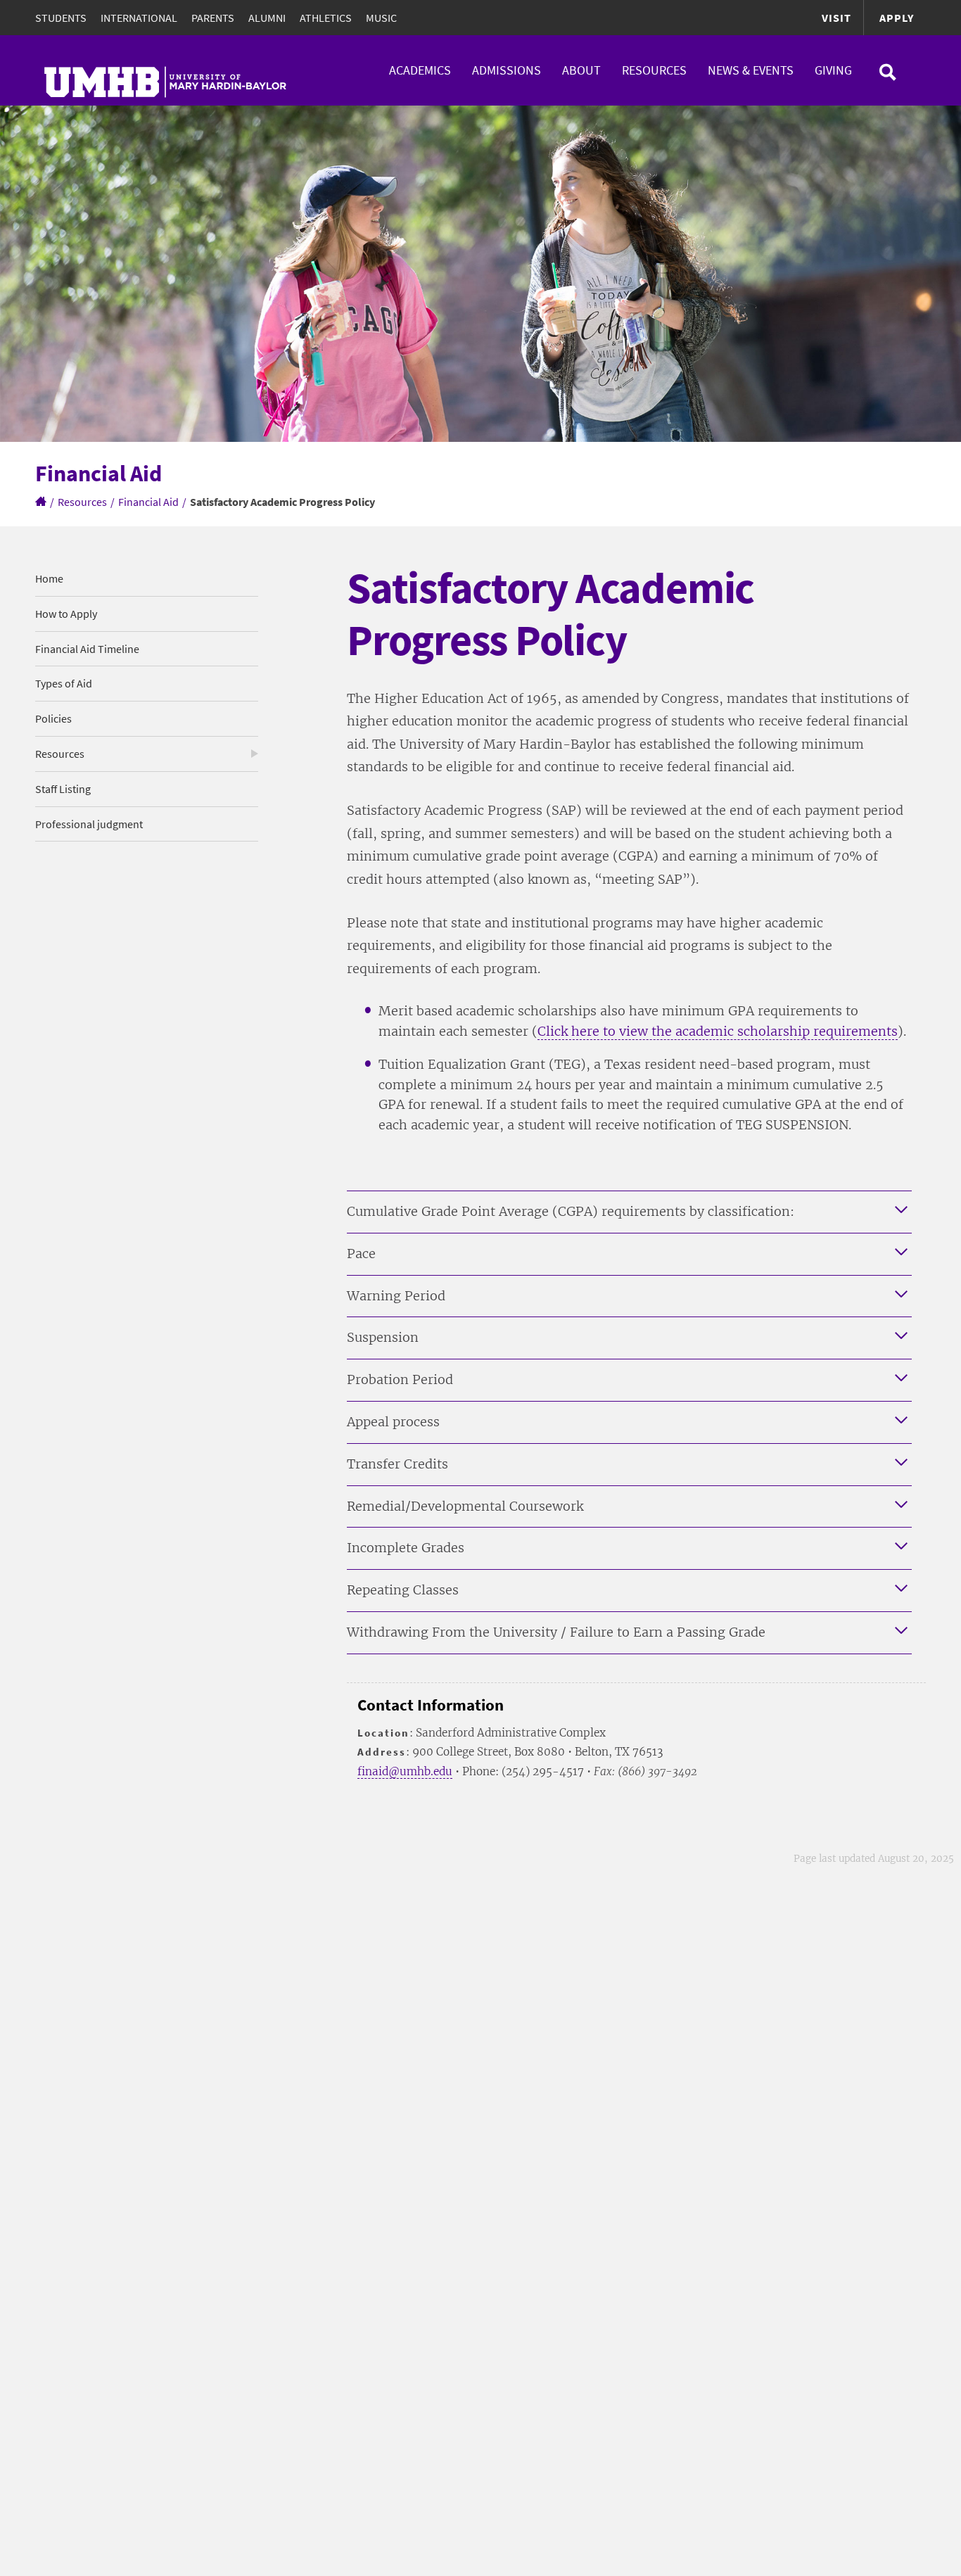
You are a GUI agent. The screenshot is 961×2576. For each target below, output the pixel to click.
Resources (654, 70)
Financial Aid (148, 502)
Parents (213, 18)
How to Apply (66, 614)
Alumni (267, 18)
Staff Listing (63, 789)
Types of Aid (64, 683)
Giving (833, 70)
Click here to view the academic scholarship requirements (718, 1031)
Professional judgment (89, 824)
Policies (53, 718)
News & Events (751, 70)
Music (381, 18)
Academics (420, 70)
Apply (897, 18)
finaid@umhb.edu (405, 1771)
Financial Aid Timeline (87, 649)
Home (49, 578)
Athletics (326, 18)
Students (61, 18)
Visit (836, 18)
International (139, 18)
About (581, 70)
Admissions (507, 70)
